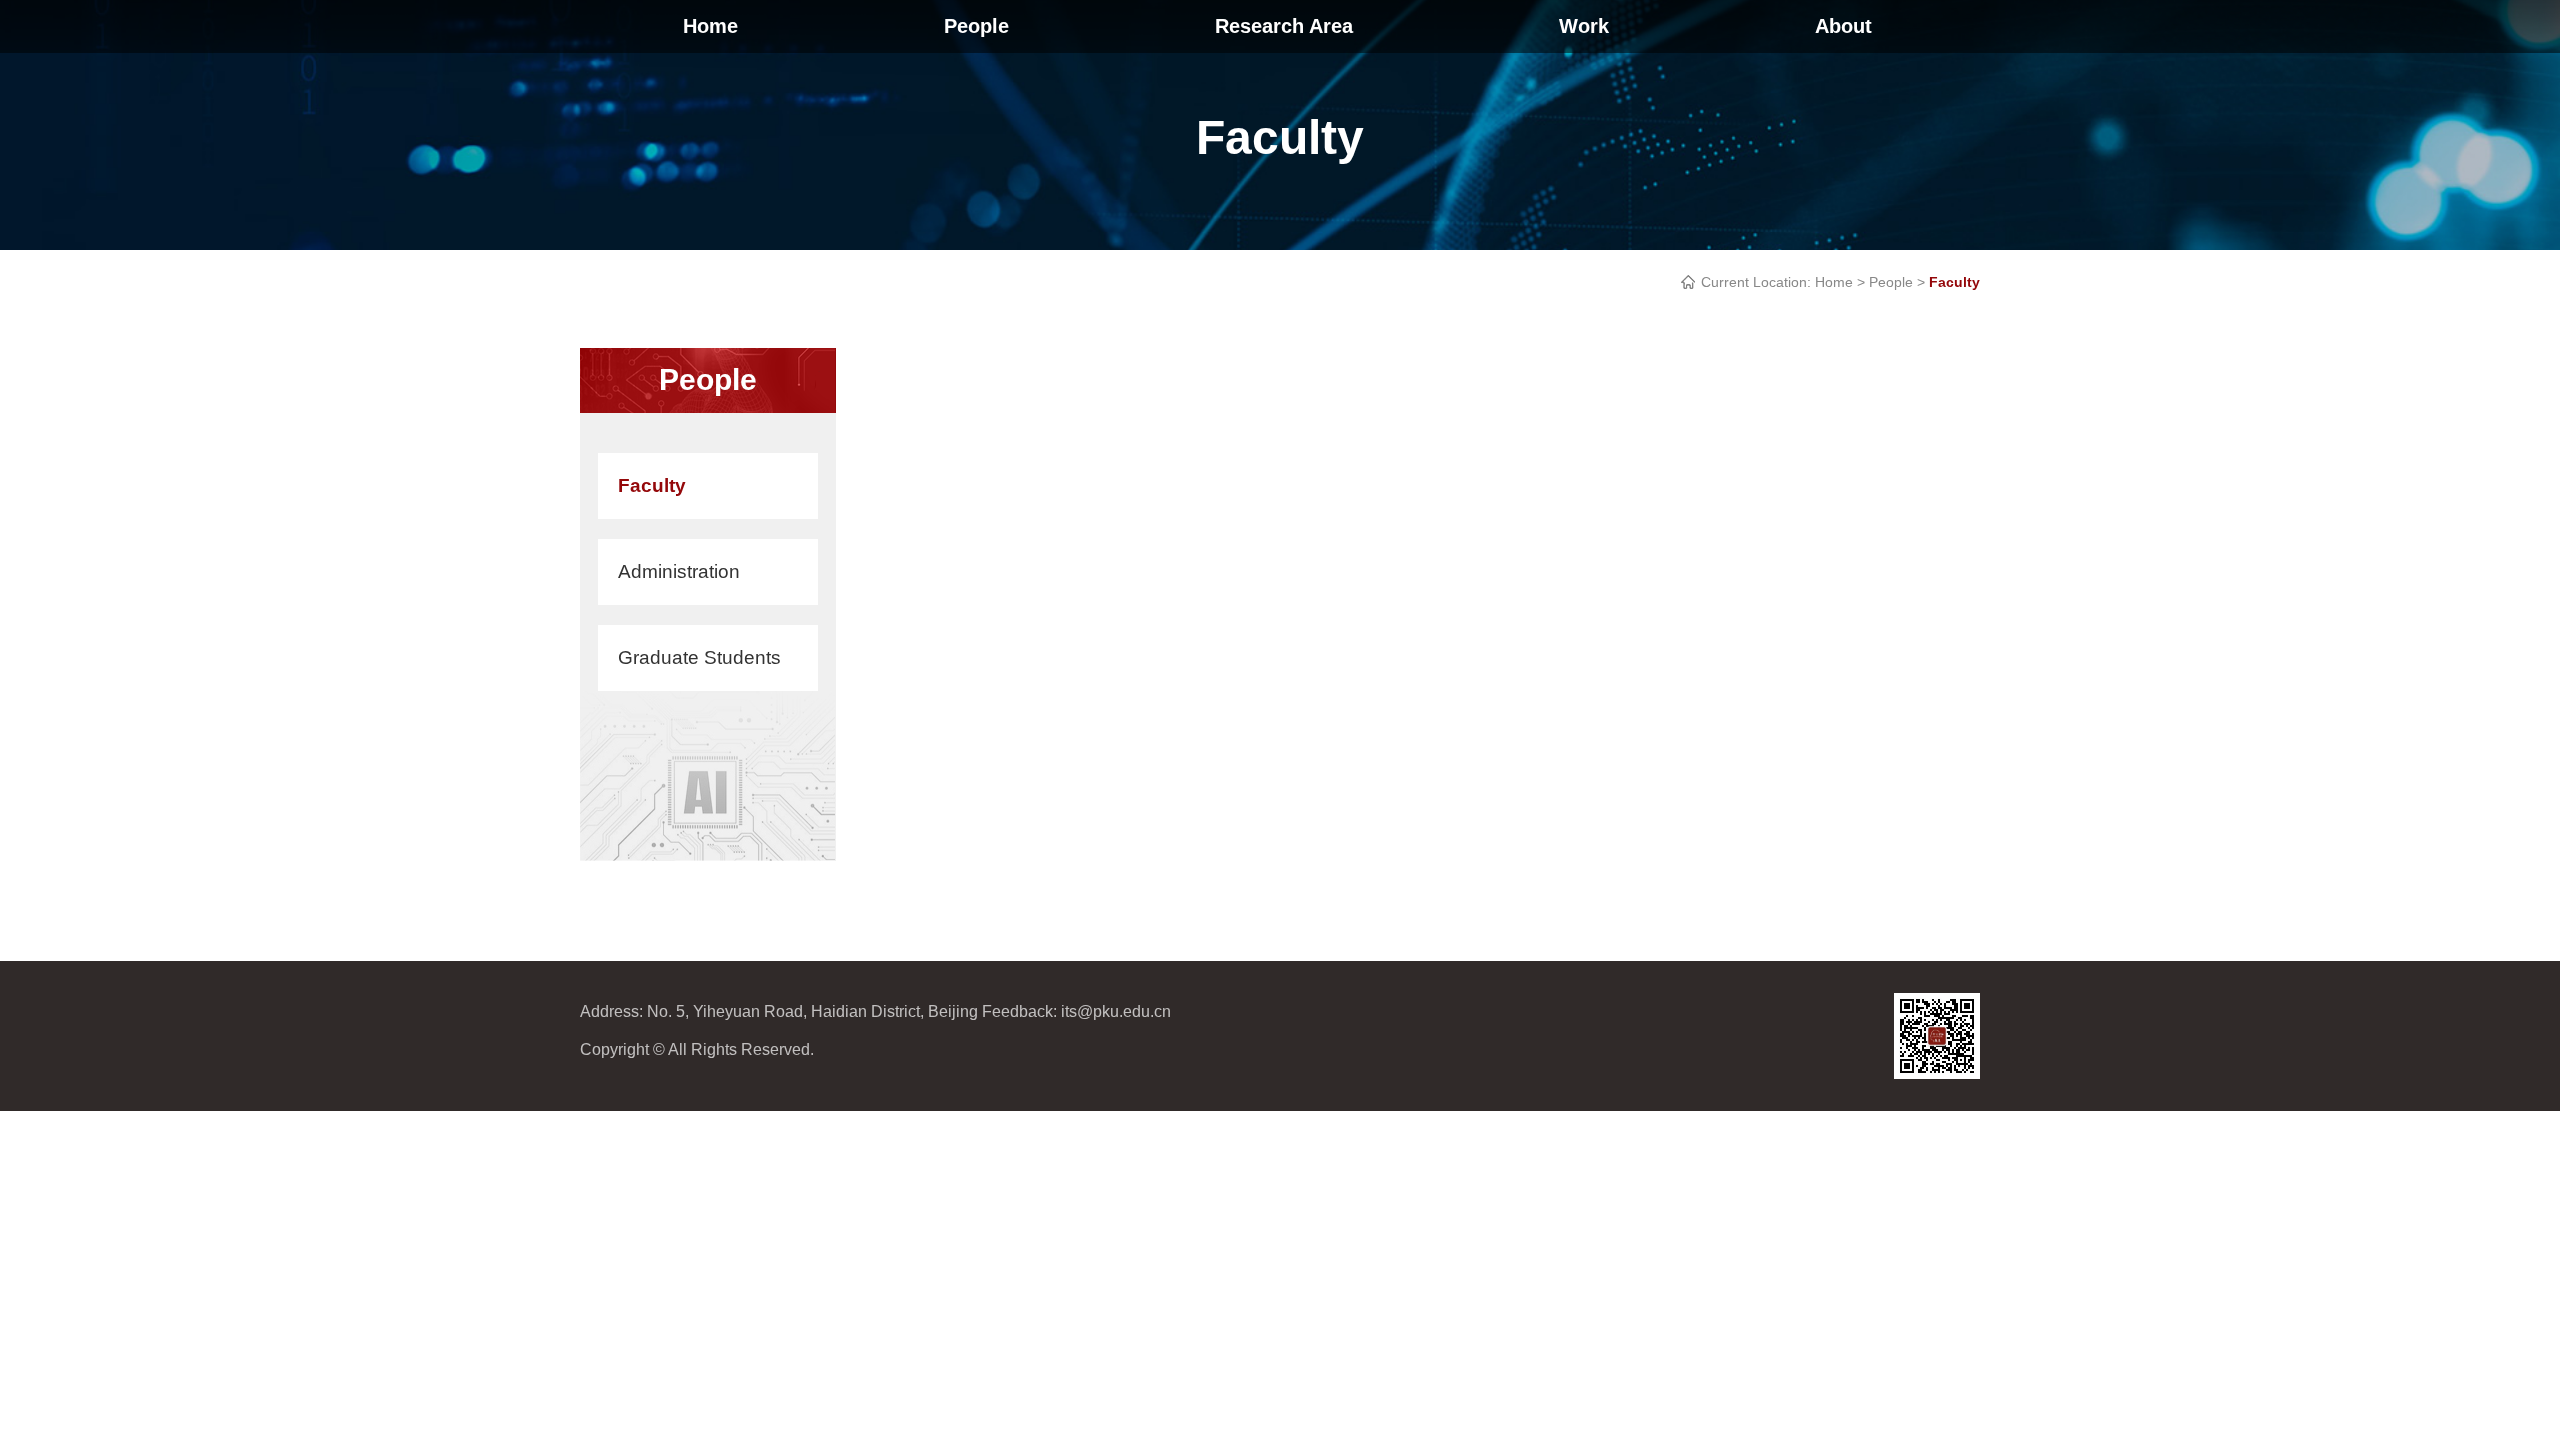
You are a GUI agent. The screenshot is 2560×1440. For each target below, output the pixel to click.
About (1843, 26)
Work (1584, 26)
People (976, 26)
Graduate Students (699, 657)
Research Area (1284, 26)
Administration (679, 571)
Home (710, 26)
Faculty (652, 485)
